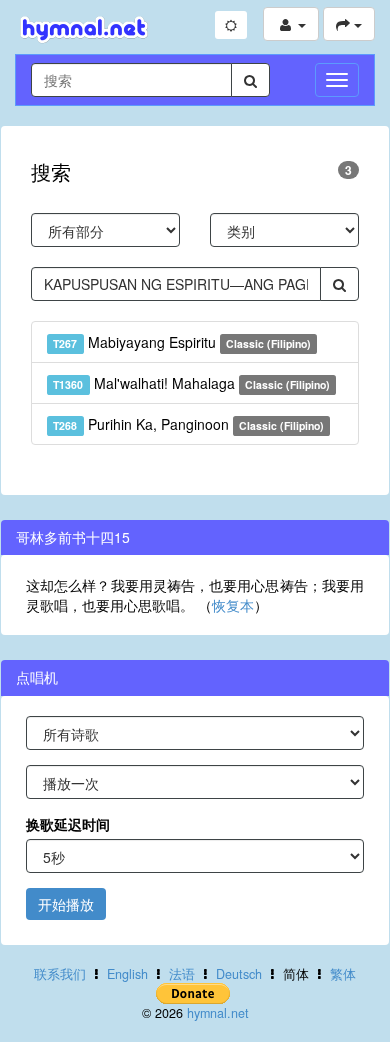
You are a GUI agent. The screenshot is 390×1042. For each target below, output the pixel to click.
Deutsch (239, 974)
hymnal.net (218, 1013)
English (127, 974)
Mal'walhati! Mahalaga (191, 383)
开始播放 (66, 904)
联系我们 (60, 974)
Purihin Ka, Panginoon (188, 424)
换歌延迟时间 (68, 824)
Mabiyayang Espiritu (182, 342)
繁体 (343, 974)
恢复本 (233, 605)
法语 (182, 974)
